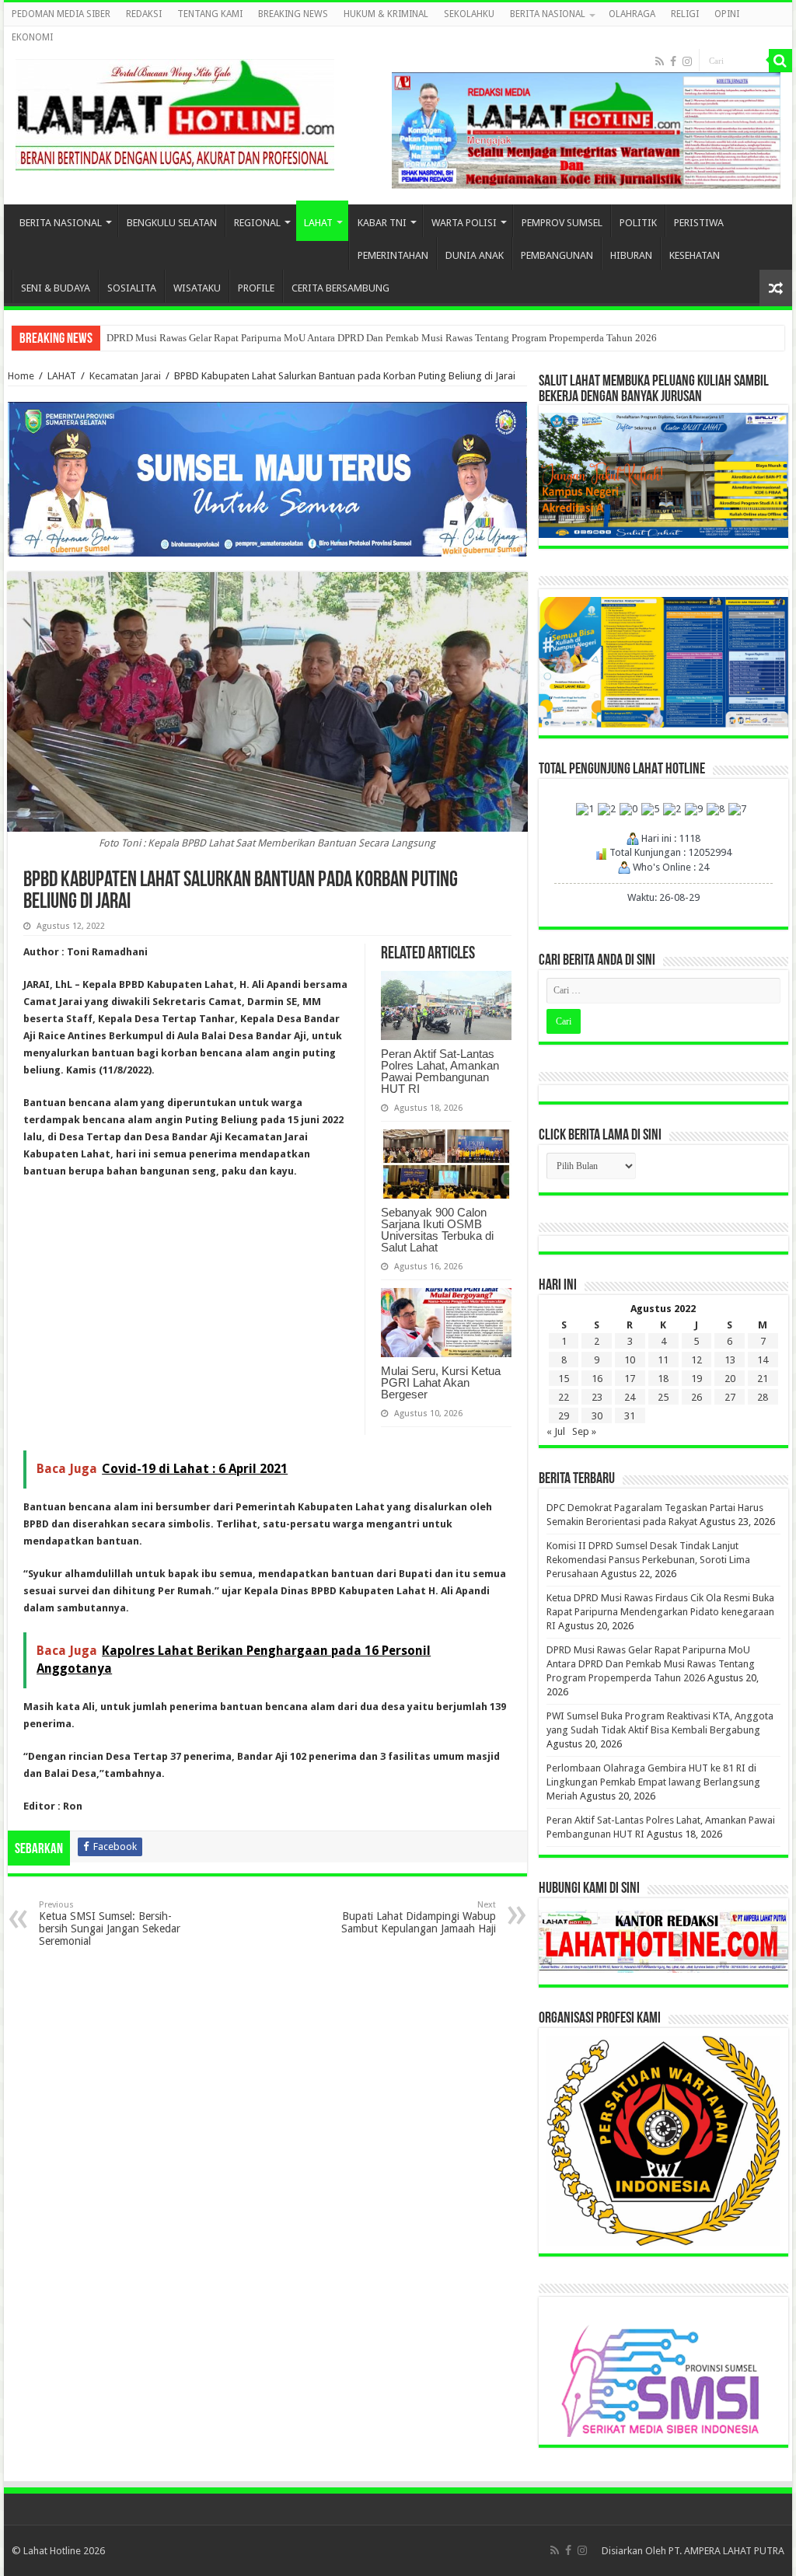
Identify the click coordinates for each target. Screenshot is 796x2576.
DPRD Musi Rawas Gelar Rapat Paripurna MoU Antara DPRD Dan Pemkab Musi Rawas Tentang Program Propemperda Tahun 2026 (382, 338)
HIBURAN (631, 255)
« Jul (556, 1431)
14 (763, 1360)
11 (663, 1360)
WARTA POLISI (464, 223)
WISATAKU (197, 288)
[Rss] (660, 61)
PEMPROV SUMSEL (562, 223)
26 (696, 1397)
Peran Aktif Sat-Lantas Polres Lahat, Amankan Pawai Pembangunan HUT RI (440, 1071)
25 (663, 1397)
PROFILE (256, 288)
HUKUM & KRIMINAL (386, 14)
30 (597, 1416)
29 (564, 1416)
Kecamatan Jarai (125, 376)
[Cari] (780, 61)
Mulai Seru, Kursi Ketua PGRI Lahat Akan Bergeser (441, 1382)
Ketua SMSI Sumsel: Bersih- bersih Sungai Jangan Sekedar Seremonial (110, 1923)
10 (630, 1360)
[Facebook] (673, 61)
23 (597, 1397)
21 (763, 1379)
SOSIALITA (132, 288)
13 (730, 1360)
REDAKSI (144, 14)
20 (730, 1379)
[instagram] (687, 61)
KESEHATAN (695, 255)
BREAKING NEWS (293, 14)
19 (696, 1379)
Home (21, 376)
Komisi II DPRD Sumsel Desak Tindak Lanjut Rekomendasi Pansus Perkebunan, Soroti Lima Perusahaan (648, 1560)
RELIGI (685, 14)
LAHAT (318, 223)
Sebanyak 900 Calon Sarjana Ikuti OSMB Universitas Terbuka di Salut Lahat (437, 1230)
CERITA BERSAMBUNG (340, 288)
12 (696, 1360)
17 (630, 1379)
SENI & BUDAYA (56, 288)
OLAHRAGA (632, 14)
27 (730, 1397)
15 (564, 1379)
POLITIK (638, 223)
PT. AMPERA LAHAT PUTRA (726, 2551)
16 (597, 1379)
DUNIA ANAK (475, 255)
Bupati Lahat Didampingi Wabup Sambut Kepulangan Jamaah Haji (419, 1917)
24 (630, 1397)
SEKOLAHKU (469, 14)
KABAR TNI (382, 223)
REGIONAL (257, 223)
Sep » (584, 1431)
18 (663, 1379)
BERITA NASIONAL (548, 14)
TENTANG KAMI (210, 14)
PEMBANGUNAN (557, 255)
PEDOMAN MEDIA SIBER (61, 14)
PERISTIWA (699, 223)
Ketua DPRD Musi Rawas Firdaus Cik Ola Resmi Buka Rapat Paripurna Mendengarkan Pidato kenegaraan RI (660, 1612)
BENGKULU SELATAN (172, 223)
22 (564, 1397)
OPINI (727, 14)
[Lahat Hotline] (175, 112)
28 (763, 1397)
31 (630, 1416)
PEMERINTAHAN (393, 255)
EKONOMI (32, 37)
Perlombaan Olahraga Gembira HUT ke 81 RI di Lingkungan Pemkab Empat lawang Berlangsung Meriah (653, 1782)
